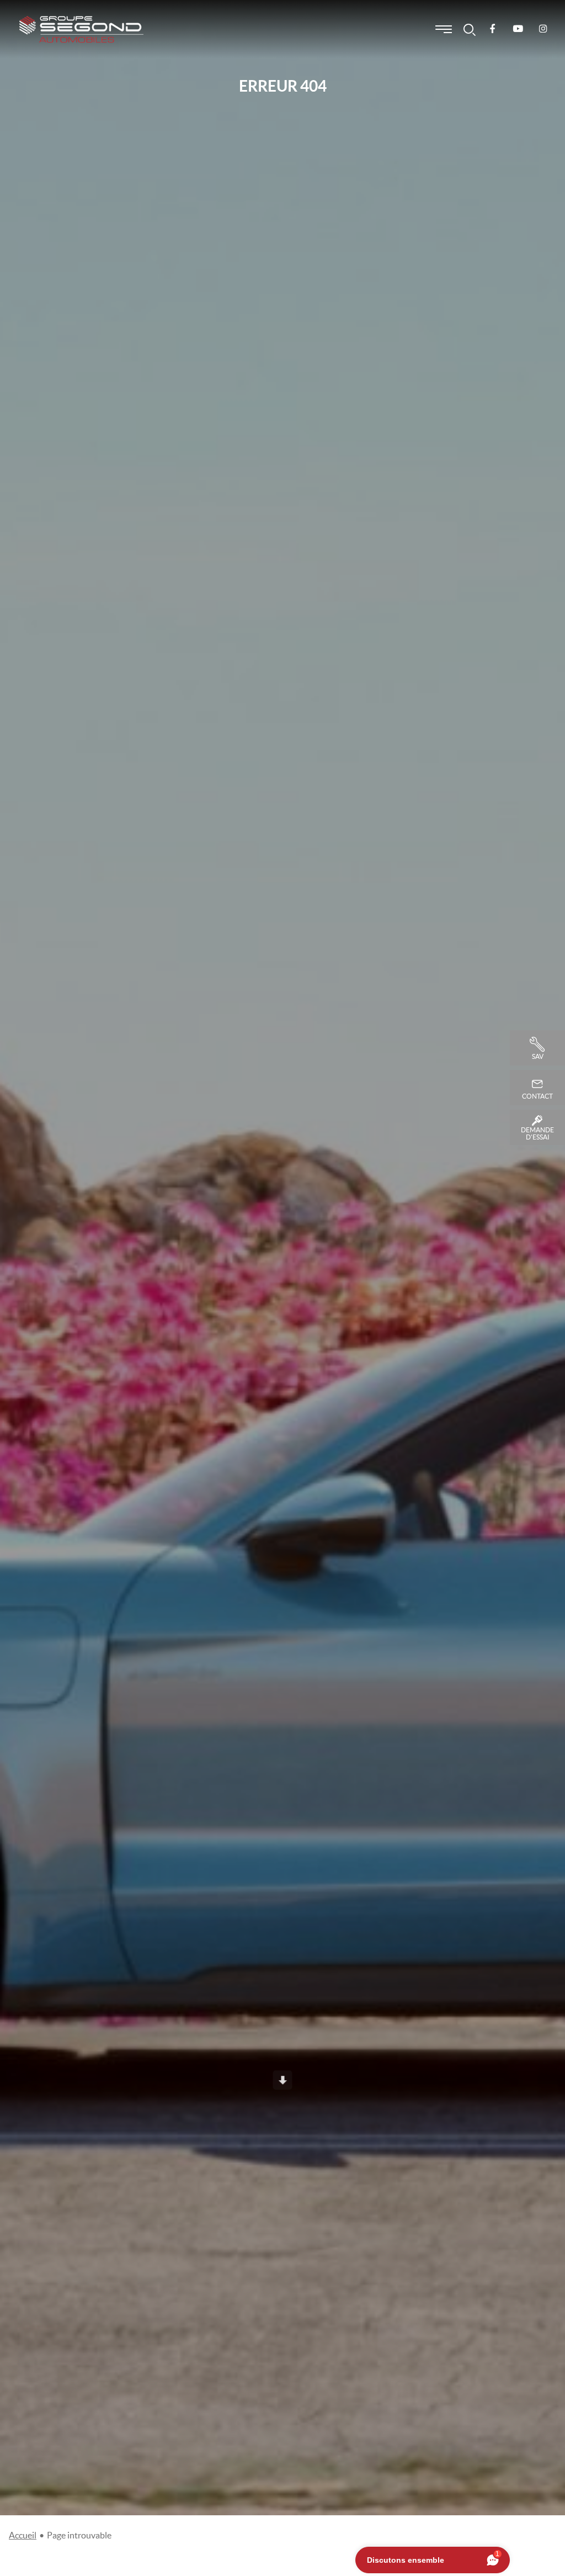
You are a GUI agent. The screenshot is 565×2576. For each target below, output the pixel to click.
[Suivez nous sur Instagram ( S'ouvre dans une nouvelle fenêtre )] (543, 29)
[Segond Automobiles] (81, 10)
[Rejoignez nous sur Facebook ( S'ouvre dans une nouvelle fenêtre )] (492, 29)
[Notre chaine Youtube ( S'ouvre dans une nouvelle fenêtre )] (518, 29)
